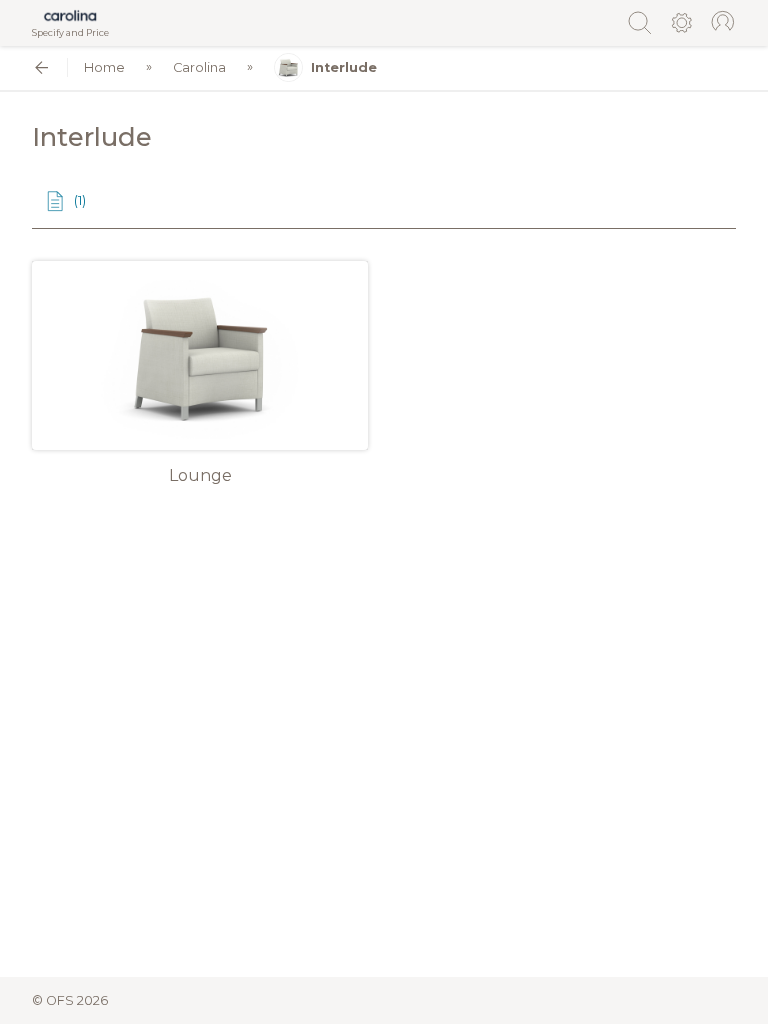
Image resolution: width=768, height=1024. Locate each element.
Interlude (344, 67)
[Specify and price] (70, 16)
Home (104, 67)
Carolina (199, 67)
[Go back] (41, 67)
